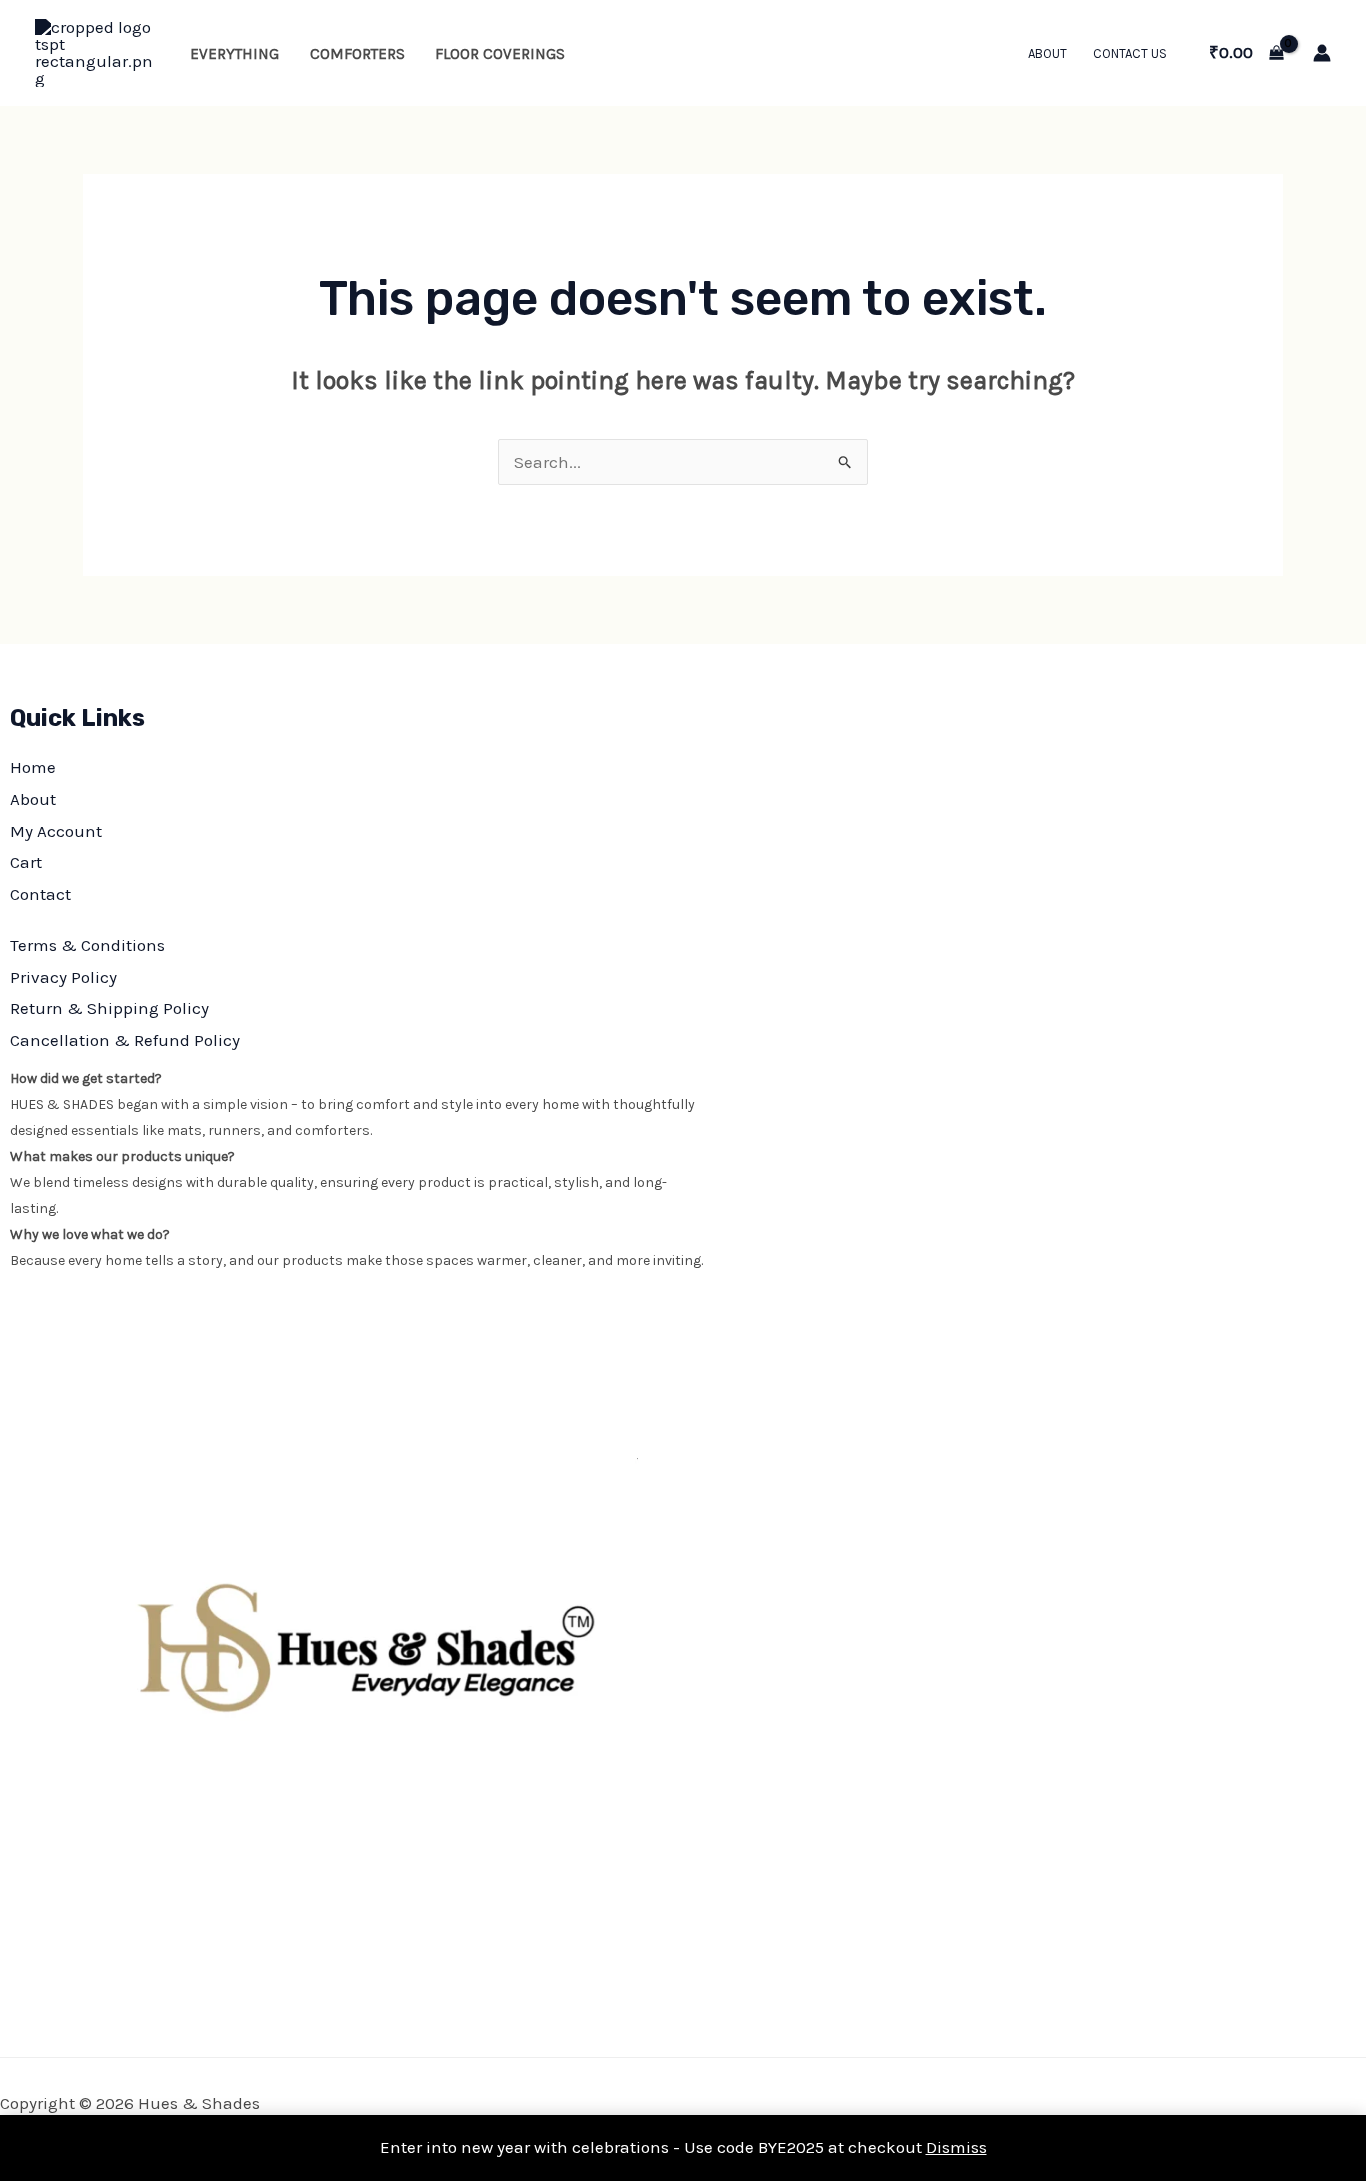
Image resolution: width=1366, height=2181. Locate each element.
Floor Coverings (500, 54)
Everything (234, 54)
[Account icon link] (1322, 53)
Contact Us (1130, 53)
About (1047, 53)
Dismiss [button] (956, 2147)
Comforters (357, 54)
